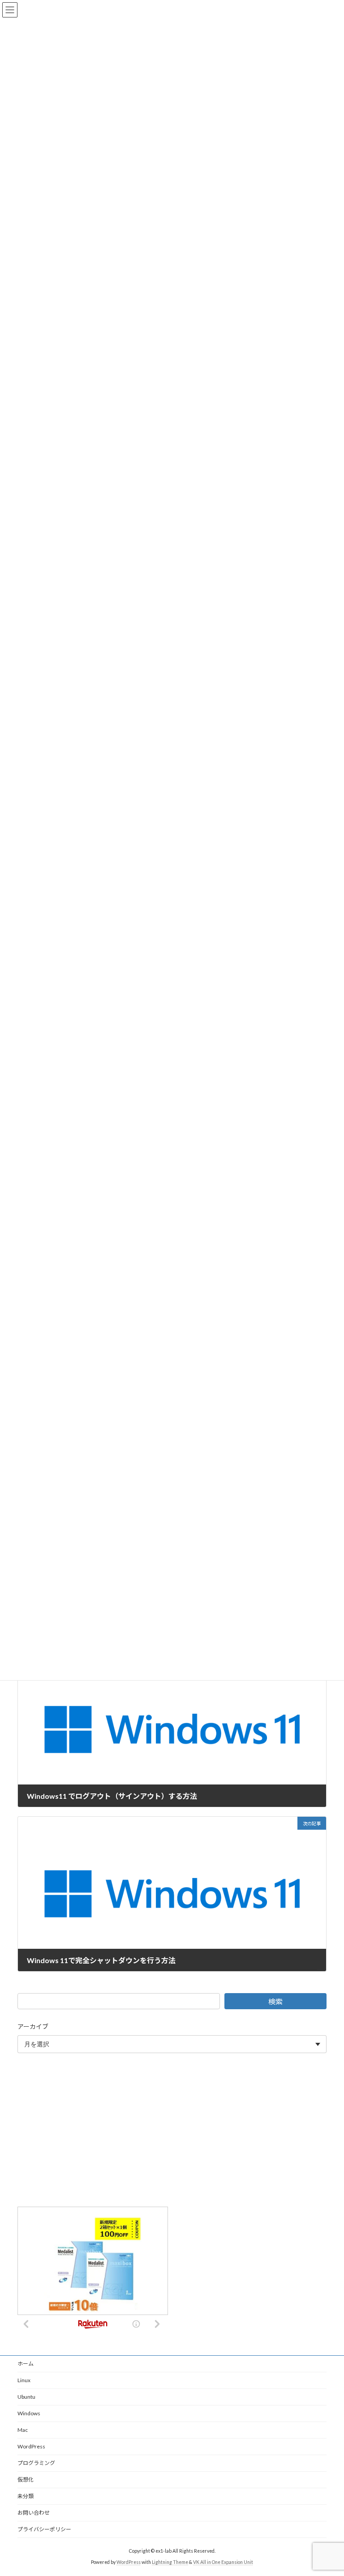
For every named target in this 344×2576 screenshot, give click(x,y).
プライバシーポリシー (44, 2529)
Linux (24, 2380)
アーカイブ (33, 2026)
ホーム (26, 2364)
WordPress (31, 2446)
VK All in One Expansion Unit (223, 2562)
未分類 (26, 2496)
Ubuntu (26, 2397)
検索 (275, 2001)
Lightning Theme (170, 2562)
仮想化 (26, 2480)
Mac (23, 2430)
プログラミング (36, 2463)
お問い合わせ (34, 2513)
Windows (29, 2413)
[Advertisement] (172, 2131)
